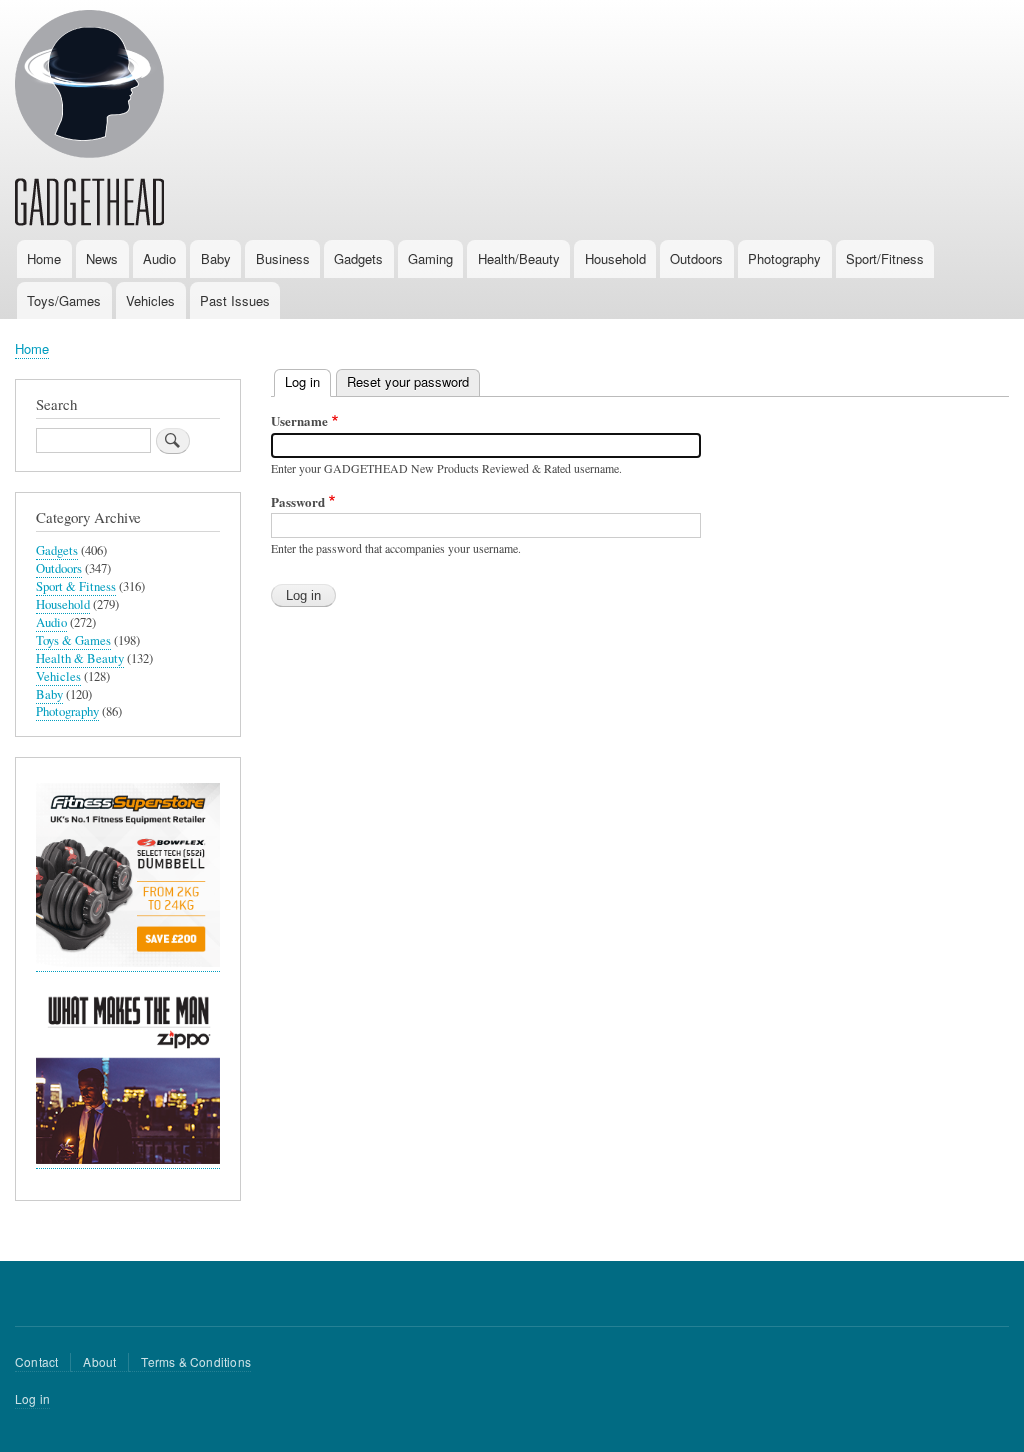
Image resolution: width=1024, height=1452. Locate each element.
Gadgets (358, 258)
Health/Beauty (519, 258)
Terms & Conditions (196, 1361)
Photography (784, 258)
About (99, 1361)
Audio (159, 258)
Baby (216, 258)
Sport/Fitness (885, 258)
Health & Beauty (80, 658)
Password (298, 501)
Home (44, 258)
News (102, 258)
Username (299, 420)
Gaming (430, 258)
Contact (36, 1361)
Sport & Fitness (76, 586)
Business (283, 258)
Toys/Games (64, 300)
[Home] (89, 121)
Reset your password (408, 381)
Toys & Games (73, 640)
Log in (308, 381)
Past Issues (235, 300)
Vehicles (150, 300)
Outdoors (696, 258)
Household (615, 258)
